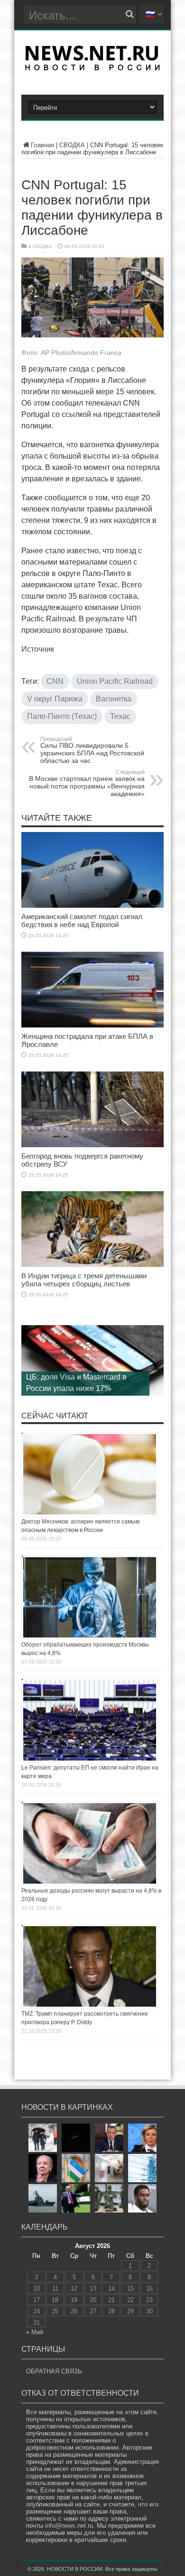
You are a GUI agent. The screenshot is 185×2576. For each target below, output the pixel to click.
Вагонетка (114, 699)
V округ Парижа (55, 699)
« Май (35, 2332)
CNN (55, 681)
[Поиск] (129, 14)
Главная (42, 145)
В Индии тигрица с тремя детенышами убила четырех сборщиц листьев (84, 1280)
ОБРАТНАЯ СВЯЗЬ (54, 2371)
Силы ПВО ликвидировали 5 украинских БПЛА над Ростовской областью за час (92, 750)
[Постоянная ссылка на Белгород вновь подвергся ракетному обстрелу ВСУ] (92, 1145)
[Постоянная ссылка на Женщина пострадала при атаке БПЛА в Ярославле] (92, 1025)
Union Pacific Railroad (115, 681)
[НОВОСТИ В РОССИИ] (92, 67)
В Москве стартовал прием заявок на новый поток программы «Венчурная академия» (87, 783)
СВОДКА (72, 145)
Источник (38, 649)
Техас (120, 716)
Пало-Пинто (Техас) (62, 716)
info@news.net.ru (69, 2526)
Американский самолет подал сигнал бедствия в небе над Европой (82, 921)
